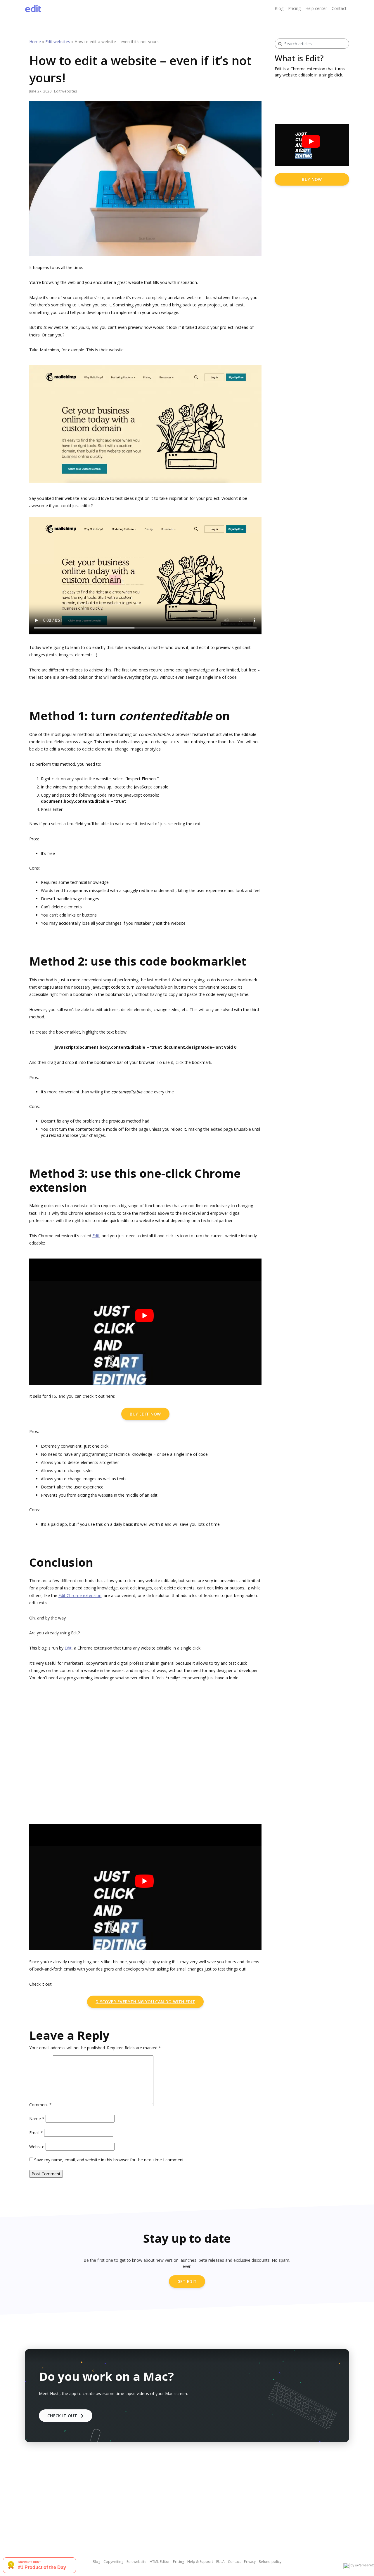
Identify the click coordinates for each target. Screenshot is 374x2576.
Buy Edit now (145, 1414)
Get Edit (187, 2281)
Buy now (312, 179)
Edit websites (58, 42)
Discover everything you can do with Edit (145, 2002)
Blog (279, 8)
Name (37, 2119)
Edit (96, 1236)
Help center (316, 8)
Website (37, 2147)
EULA (220, 2562)
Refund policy (270, 2562)
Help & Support (200, 2562)
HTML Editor (160, 2562)
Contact (339, 8)
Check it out (64, 2416)
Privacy (250, 2562)
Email (36, 2133)
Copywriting (113, 2562)
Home (35, 42)
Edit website (136, 2562)
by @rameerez (362, 2565)
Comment (40, 2105)
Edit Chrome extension (80, 1595)
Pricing (294, 8)
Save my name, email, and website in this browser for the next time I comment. (109, 2160)
